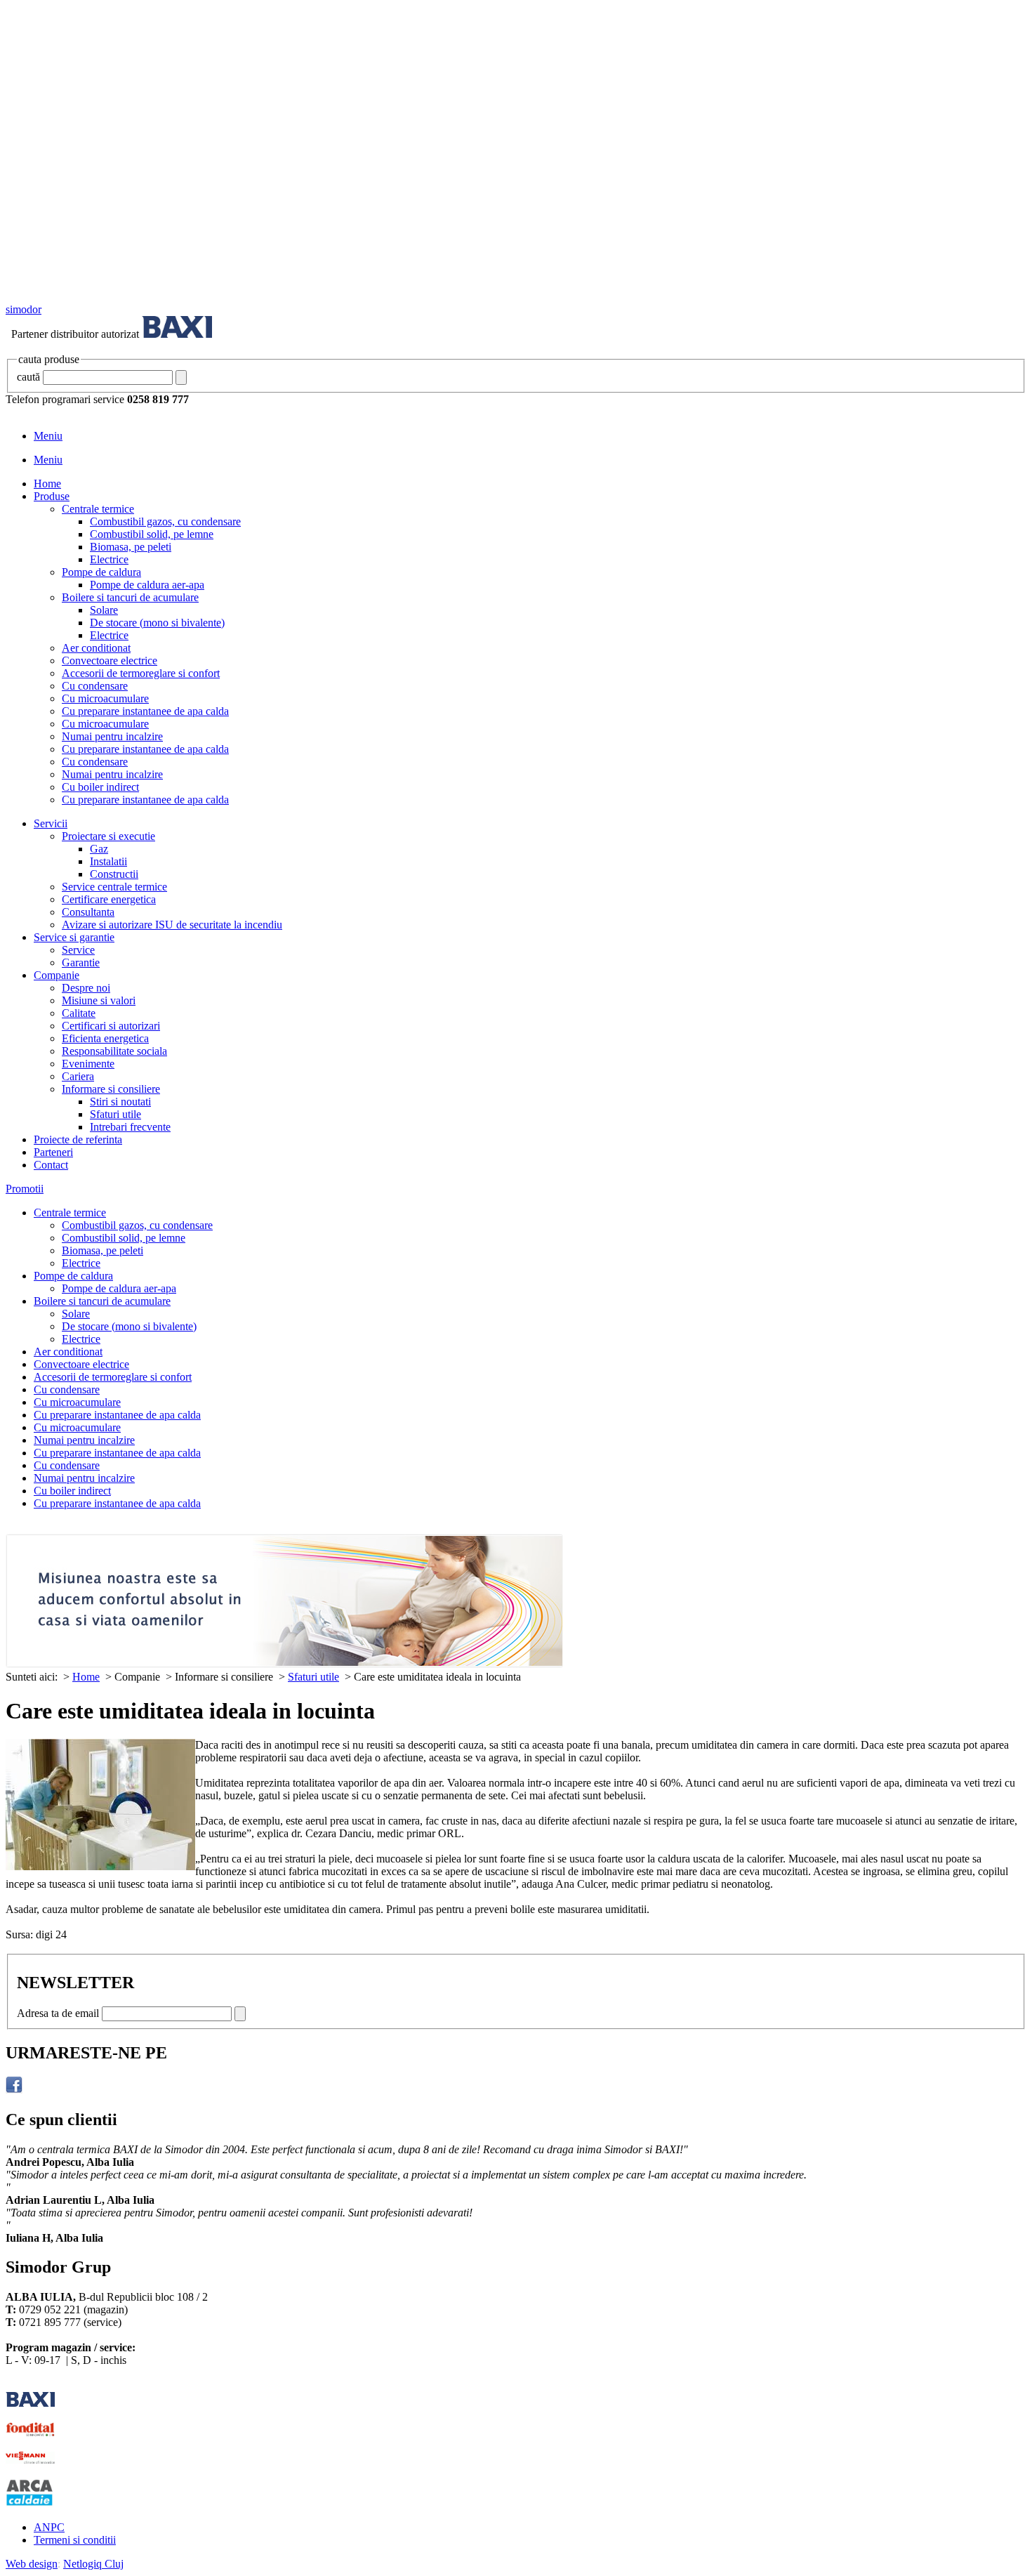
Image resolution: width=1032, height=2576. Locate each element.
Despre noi (86, 988)
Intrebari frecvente (130, 1127)
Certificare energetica (109, 899)
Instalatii (108, 861)
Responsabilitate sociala (114, 1051)
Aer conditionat (96, 648)
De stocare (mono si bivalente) (157, 623)
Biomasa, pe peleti (131, 547)
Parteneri (53, 1152)
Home (47, 484)
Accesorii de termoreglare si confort (141, 673)
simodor (24, 309)
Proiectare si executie (108, 836)
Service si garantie (74, 937)
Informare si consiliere (111, 1089)
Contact (51, 1165)
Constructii (114, 874)
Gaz (99, 849)
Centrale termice (98, 509)
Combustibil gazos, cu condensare (165, 521)
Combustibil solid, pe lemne (152, 534)
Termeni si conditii (75, 2540)
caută (28, 377)
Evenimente (88, 1064)
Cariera (78, 1076)
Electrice (109, 559)
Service (78, 950)
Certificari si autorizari (111, 1026)
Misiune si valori (99, 1000)
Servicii (51, 823)
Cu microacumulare (105, 698)
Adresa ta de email (58, 2013)
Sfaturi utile (115, 1114)
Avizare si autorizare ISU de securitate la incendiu (172, 925)
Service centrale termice (114, 887)
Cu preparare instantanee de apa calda (145, 711)
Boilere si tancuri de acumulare (130, 597)
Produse (52, 496)
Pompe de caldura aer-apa (147, 585)
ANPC (49, 2527)
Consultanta (88, 912)
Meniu (48, 436)
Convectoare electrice (110, 661)
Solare (104, 610)
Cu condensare (95, 686)
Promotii (25, 1189)
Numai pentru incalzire (112, 736)
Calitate (79, 1013)
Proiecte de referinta (78, 1139)
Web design (32, 2564)
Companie (57, 975)
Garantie (81, 962)
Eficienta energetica (105, 1038)
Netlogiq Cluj (93, 2564)
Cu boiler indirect (100, 787)
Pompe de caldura (101, 572)
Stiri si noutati (120, 1102)
